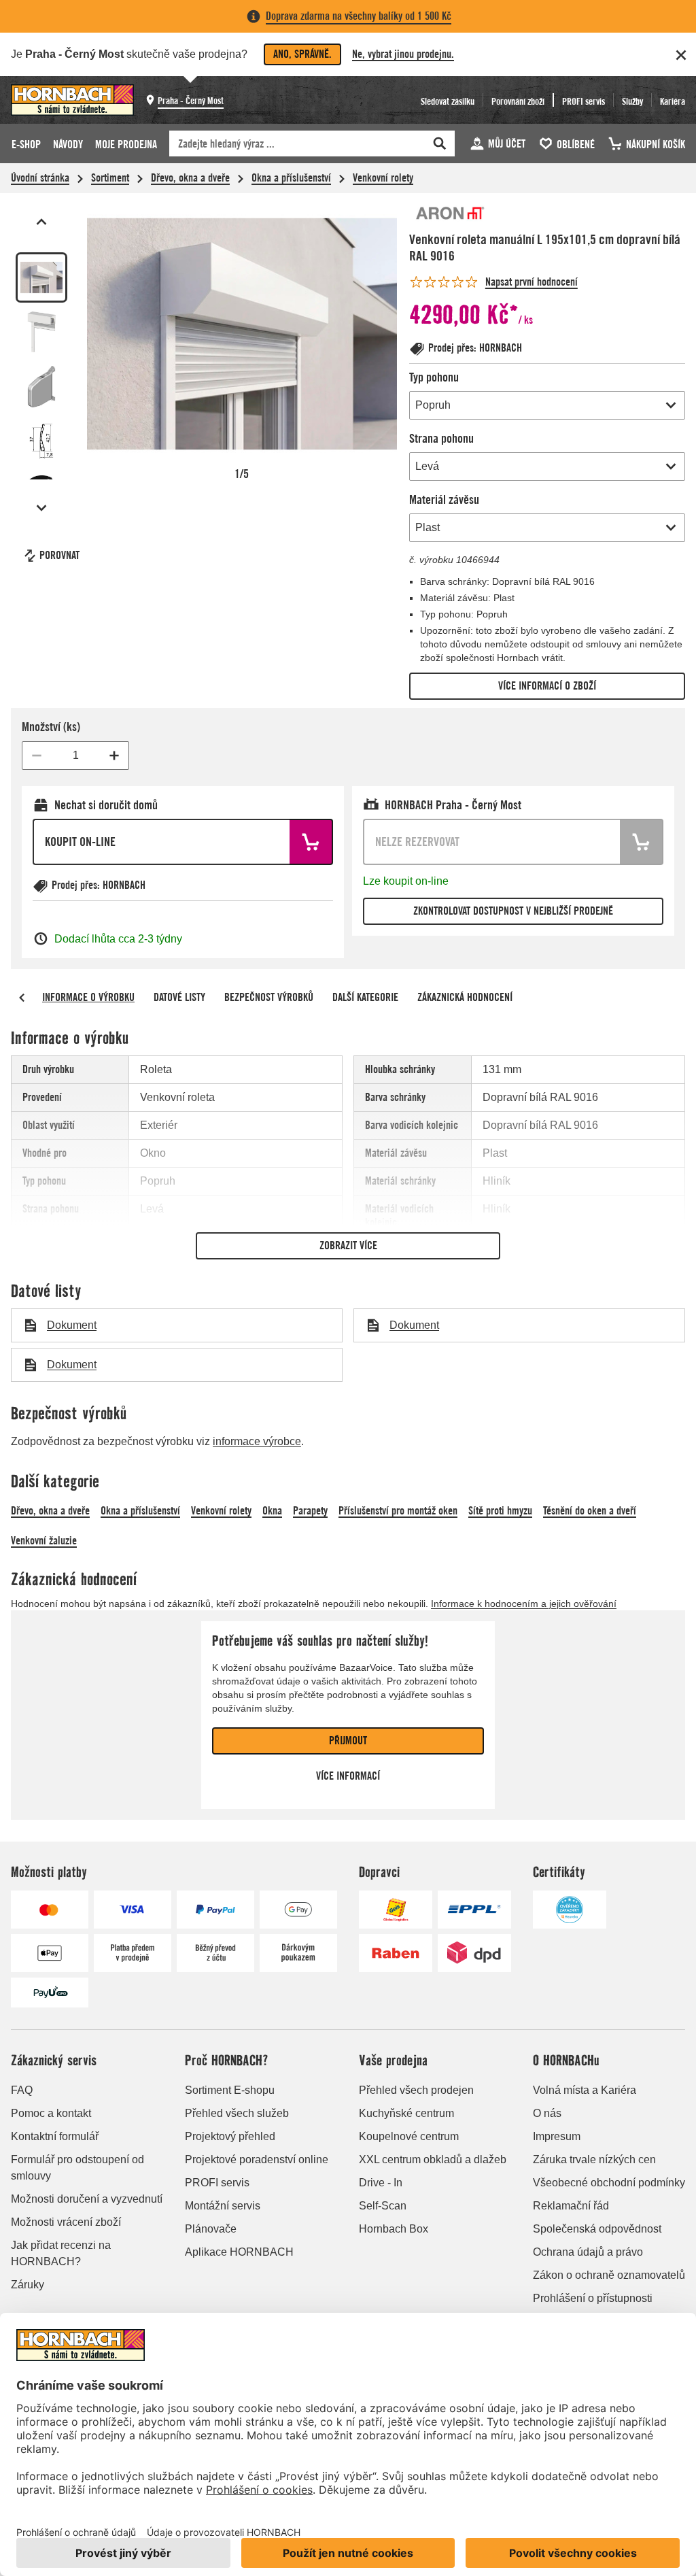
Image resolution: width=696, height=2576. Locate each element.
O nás (547, 2113)
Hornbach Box (394, 2229)
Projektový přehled (230, 2136)
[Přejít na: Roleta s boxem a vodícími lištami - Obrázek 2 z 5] (41, 332)
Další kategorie (365, 997)
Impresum (557, 2136)
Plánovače (211, 2229)
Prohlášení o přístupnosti (593, 2298)
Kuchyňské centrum (406, 2113)
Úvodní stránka (40, 178)
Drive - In (381, 2183)
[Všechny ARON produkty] (450, 214)
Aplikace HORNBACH (239, 2252)
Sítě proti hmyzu (500, 1511)
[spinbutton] (75, 756)
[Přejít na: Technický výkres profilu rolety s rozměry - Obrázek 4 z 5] (41, 441)
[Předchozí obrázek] (41, 222)
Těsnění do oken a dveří (590, 1511)
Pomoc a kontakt (51, 2113)
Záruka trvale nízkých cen (594, 2159)
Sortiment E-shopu (230, 2090)
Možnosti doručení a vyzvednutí (87, 2199)
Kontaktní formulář (55, 2136)
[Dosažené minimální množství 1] (37, 756)
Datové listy (179, 997)
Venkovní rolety (383, 178)
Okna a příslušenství (291, 178)
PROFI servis (217, 2183)
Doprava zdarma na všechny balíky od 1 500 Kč (359, 16)
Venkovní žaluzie (44, 1541)
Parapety (310, 1511)
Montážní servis (223, 2206)
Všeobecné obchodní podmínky (609, 2183)
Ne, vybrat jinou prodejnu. (403, 54)
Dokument (72, 1325)
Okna (272, 1511)
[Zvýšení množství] (114, 756)
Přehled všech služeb (237, 2113)
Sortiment (110, 178)
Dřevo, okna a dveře (190, 178)
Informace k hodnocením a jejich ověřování (524, 1604)
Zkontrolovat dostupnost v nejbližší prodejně (513, 911)
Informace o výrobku (88, 997)
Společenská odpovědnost (597, 2229)
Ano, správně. (302, 54)
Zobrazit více (348, 1245)
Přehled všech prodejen (416, 2090)
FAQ (22, 2090)
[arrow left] (22, 998)
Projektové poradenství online (257, 2159)
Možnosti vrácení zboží (66, 2222)
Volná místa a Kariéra (585, 2090)
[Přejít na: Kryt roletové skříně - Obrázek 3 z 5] (41, 386)
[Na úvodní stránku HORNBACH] (72, 100)
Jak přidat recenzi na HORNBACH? (61, 2253)
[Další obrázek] (41, 508)
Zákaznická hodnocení (465, 997)
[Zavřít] (681, 55)
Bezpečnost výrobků (269, 997)
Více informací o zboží (547, 686)
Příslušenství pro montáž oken (398, 1511)
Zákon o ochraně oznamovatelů (609, 2275)
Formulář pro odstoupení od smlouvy (77, 2168)
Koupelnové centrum (409, 2136)
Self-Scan (383, 2206)
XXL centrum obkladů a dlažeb (433, 2159)
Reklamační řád (571, 2206)
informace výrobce (257, 1441)
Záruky (28, 2285)
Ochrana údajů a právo (588, 2252)
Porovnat (59, 555)
